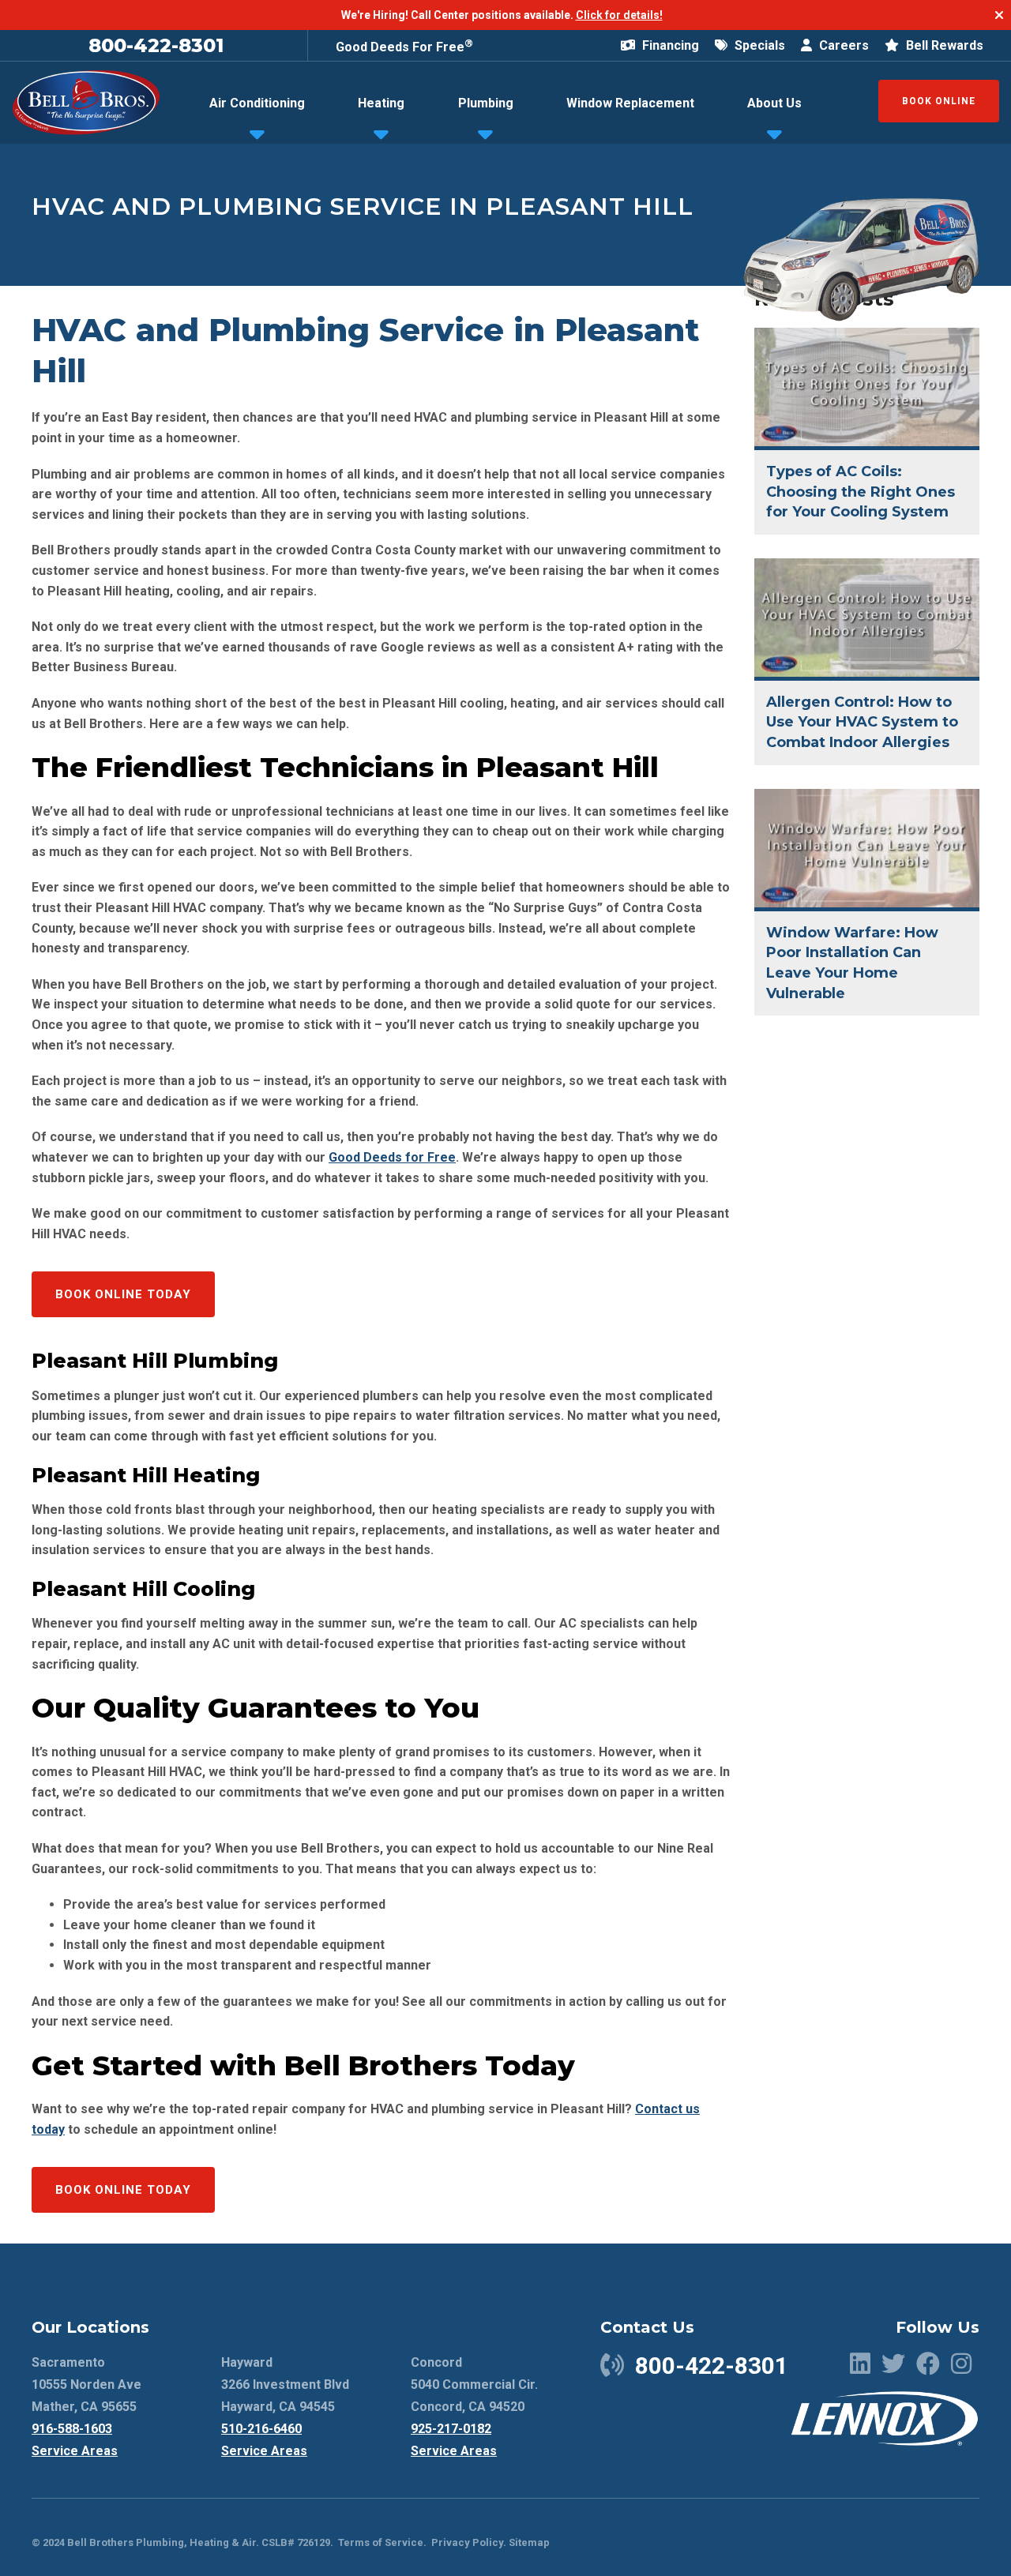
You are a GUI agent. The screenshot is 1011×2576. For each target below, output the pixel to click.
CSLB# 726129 (295, 2542)
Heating (381, 103)
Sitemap (529, 2542)
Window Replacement (630, 103)
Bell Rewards (943, 45)
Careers (842, 45)
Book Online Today (123, 1294)
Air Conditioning (257, 103)
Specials (758, 45)
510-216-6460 (261, 2429)
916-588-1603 (72, 2429)
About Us (774, 103)
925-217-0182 (451, 2429)
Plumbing (486, 103)
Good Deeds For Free (404, 47)
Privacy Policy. (469, 2542)
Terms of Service (381, 2542)
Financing (669, 45)
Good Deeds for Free (392, 1157)
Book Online (939, 101)
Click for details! (619, 15)
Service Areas (75, 2451)
